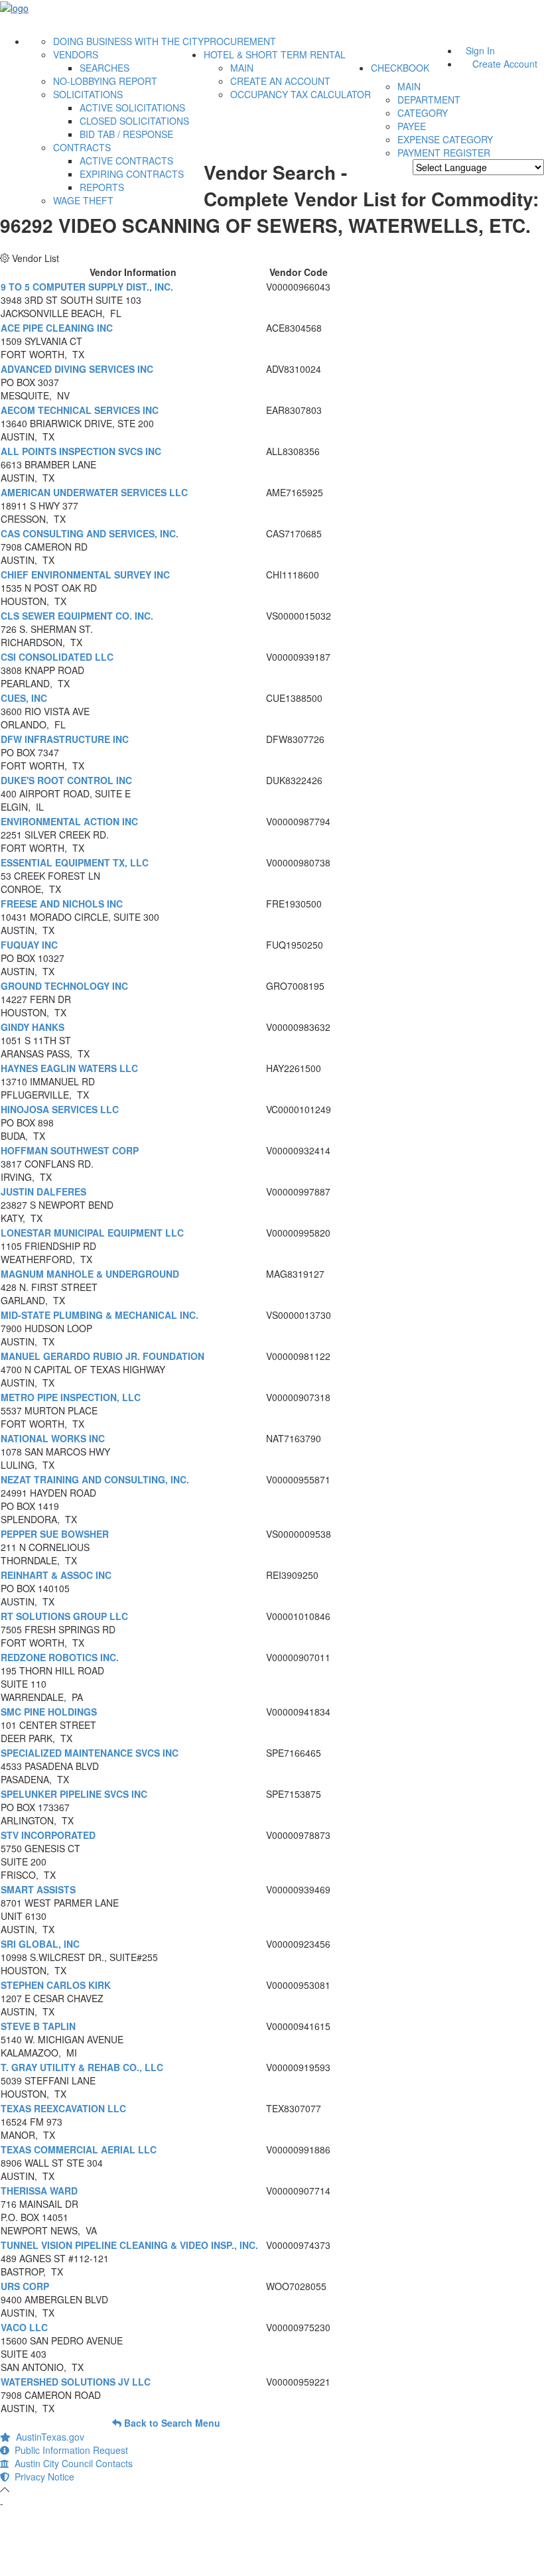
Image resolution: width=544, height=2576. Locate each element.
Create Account (505, 64)
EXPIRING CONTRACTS (132, 174)
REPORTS (102, 187)
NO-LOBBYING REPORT (105, 81)
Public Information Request (69, 2450)
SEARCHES (104, 68)
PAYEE (412, 126)
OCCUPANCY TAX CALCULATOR (301, 94)
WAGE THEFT (83, 200)
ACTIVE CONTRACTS (126, 161)
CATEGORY (423, 113)
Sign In (480, 50)
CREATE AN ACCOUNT (280, 81)
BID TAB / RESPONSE (126, 134)
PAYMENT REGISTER (444, 153)
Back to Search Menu (171, 2423)
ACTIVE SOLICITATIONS (132, 107)
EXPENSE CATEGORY (445, 139)
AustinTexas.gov (47, 2437)
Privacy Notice (42, 2476)
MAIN (242, 68)
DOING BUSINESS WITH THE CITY (128, 41)
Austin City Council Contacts (71, 2463)
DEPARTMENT (429, 100)
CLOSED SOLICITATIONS (134, 121)
